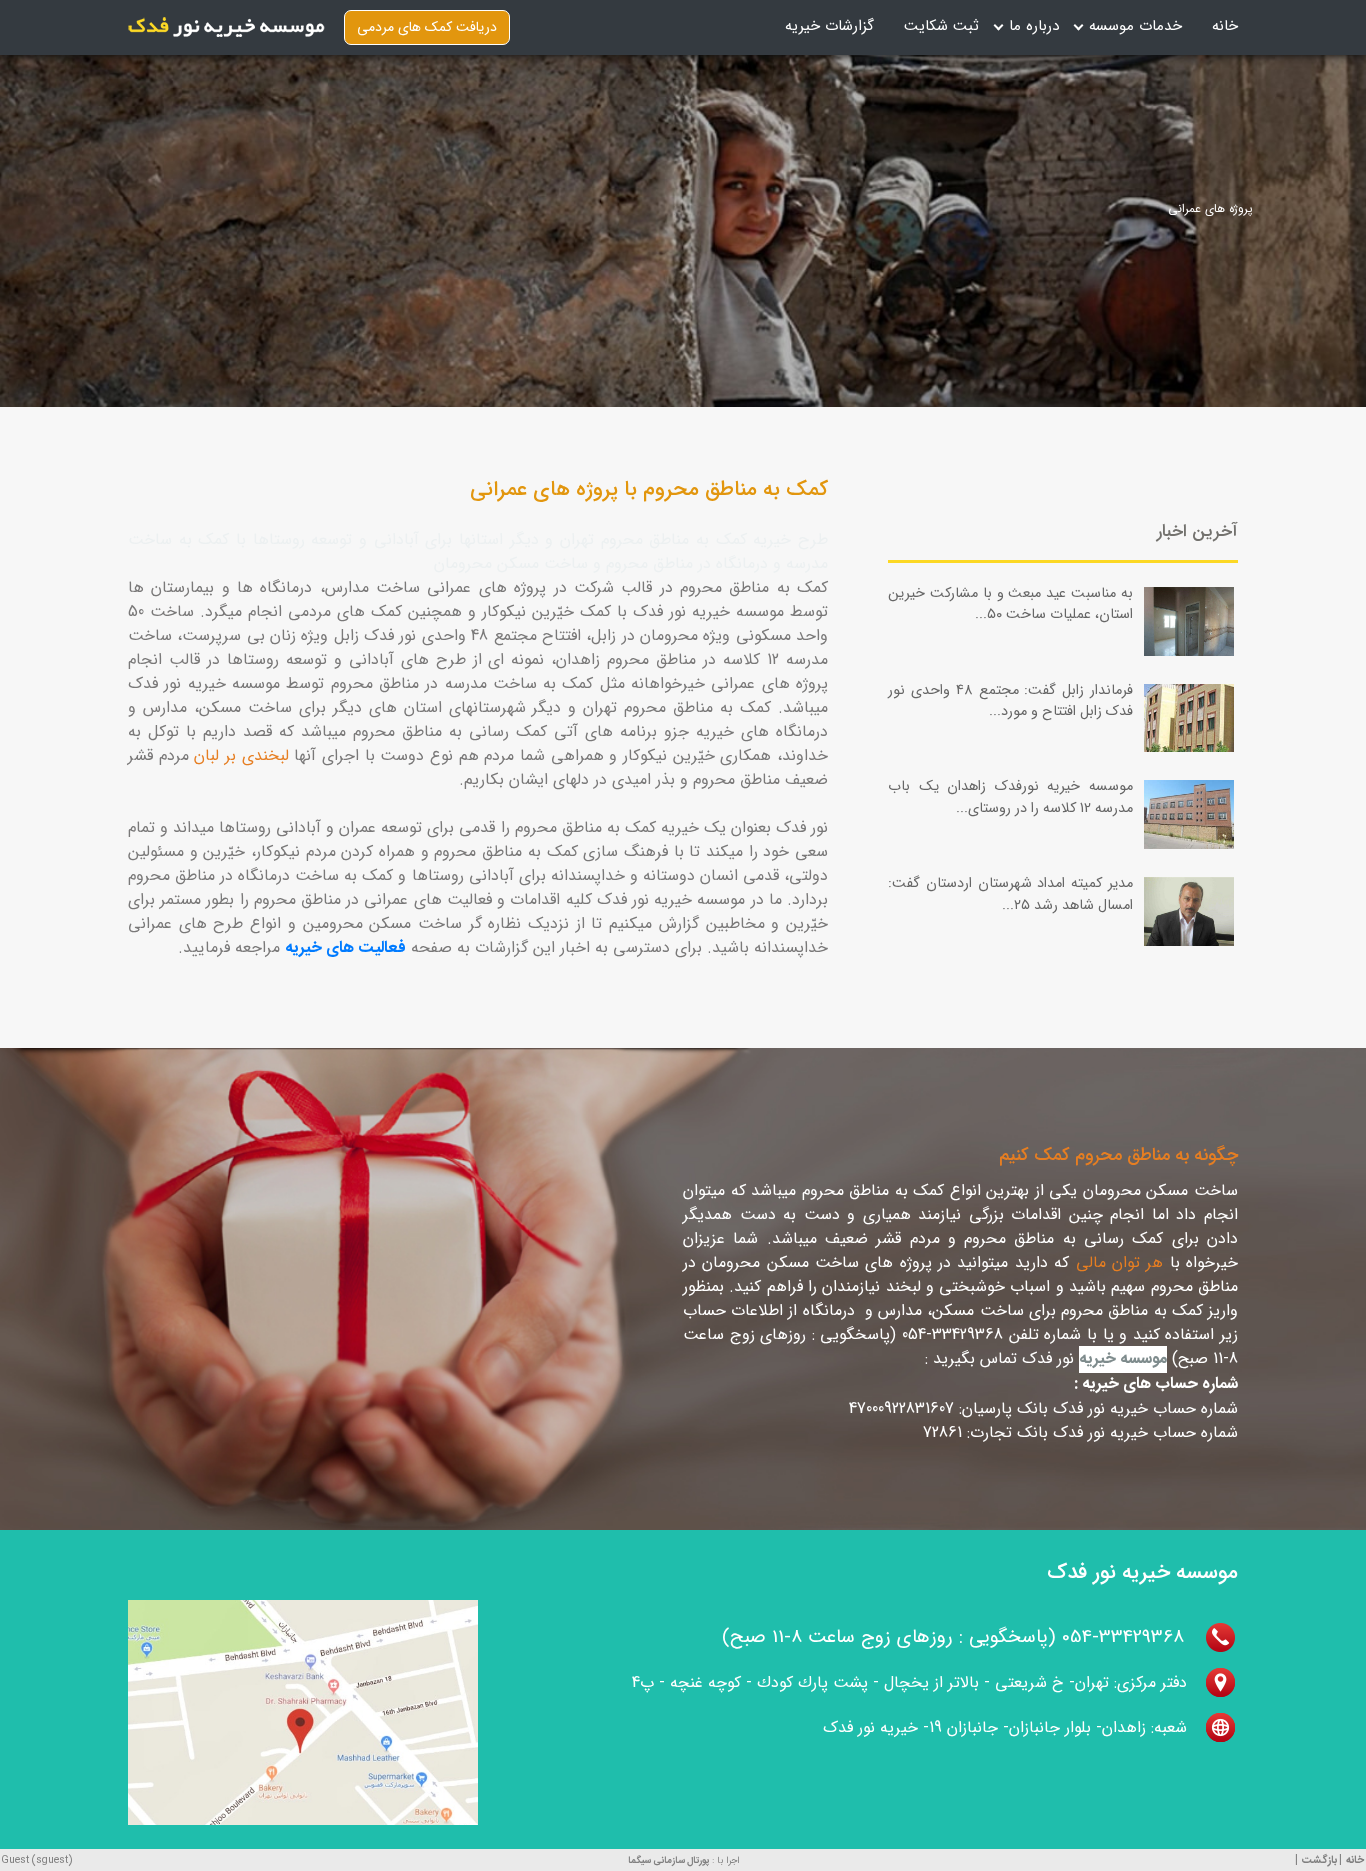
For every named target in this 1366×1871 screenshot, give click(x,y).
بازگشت (1319, 1860)
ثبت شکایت (941, 26)
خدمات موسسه (1135, 26)
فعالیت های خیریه (345, 948)
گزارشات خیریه (829, 26)
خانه (1225, 26)
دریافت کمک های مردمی (427, 27)
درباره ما (1034, 26)
